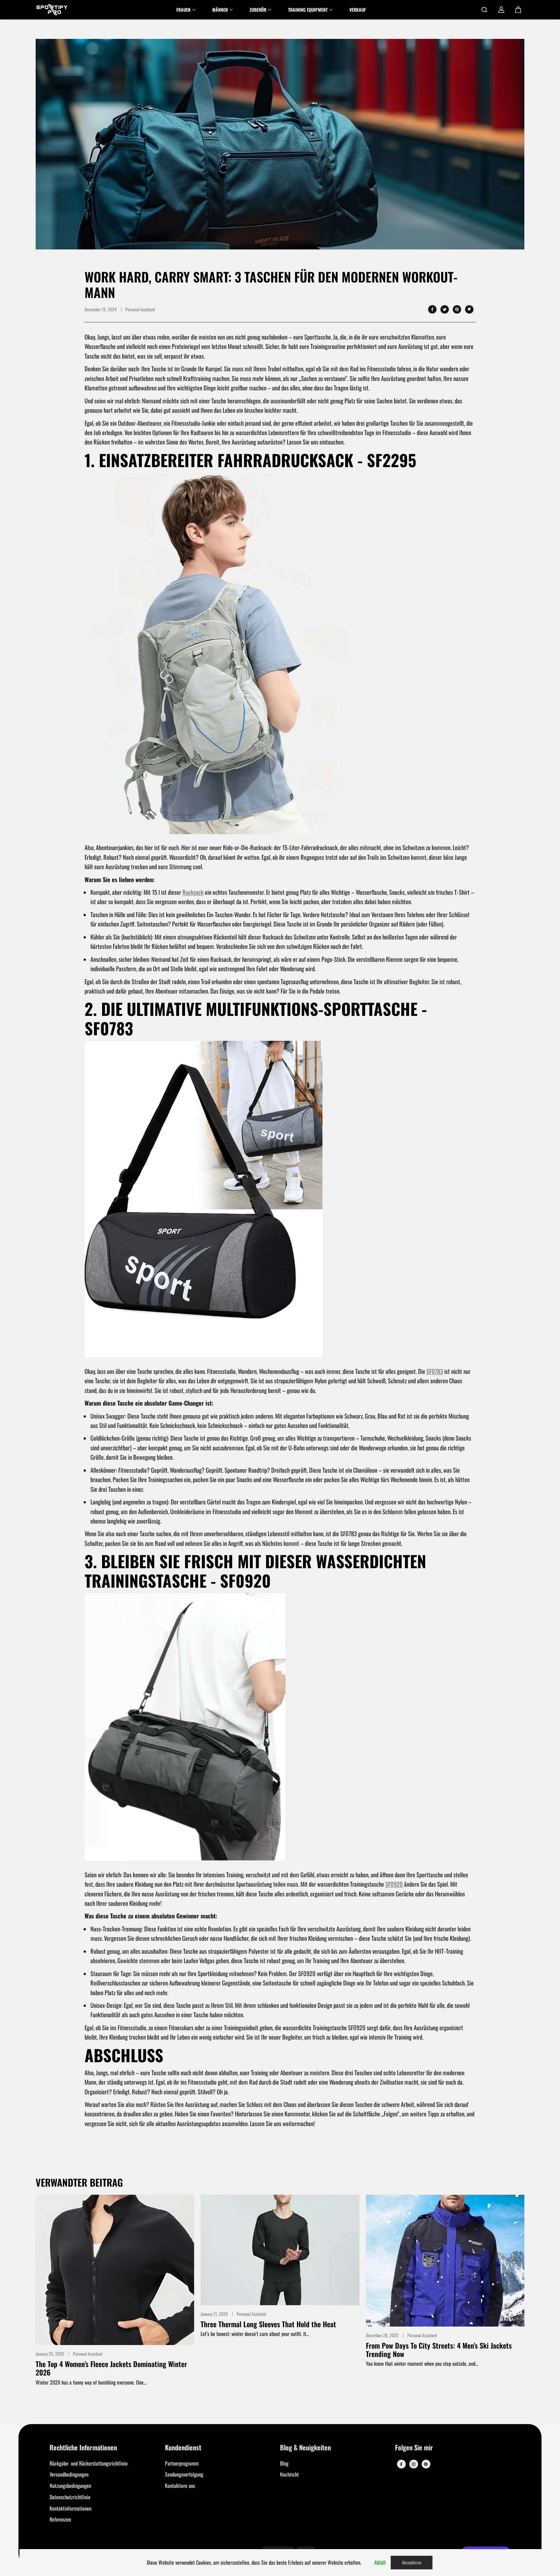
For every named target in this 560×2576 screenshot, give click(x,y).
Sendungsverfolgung (184, 2474)
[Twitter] (445, 309)
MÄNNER (220, 10)
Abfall (380, 2562)
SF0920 (394, 1884)
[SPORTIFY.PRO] (52, 10)
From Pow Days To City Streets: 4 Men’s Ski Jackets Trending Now (439, 2350)
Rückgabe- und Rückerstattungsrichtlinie (89, 2463)
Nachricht (289, 2474)
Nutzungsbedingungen (70, 2486)
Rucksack (193, 892)
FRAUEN (183, 10)
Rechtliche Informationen (83, 2448)
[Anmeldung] (501, 10)
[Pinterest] (457, 309)
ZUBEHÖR (258, 10)
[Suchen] (484, 10)
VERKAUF (358, 10)
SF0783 (435, 1371)
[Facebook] (432, 309)
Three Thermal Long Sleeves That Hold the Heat (268, 2324)
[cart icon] (518, 10)
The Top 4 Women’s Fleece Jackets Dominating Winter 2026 (111, 2368)
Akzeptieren (412, 2562)
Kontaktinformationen (70, 2508)
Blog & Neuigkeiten (305, 2448)
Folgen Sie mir (414, 2448)
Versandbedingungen (69, 2474)
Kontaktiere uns (180, 2486)
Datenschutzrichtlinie (70, 2497)
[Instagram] (414, 2464)
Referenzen (60, 2519)
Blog (284, 2463)
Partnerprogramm (182, 2463)
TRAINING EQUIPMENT (308, 10)
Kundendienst (183, 2448)
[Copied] (469, 309)
